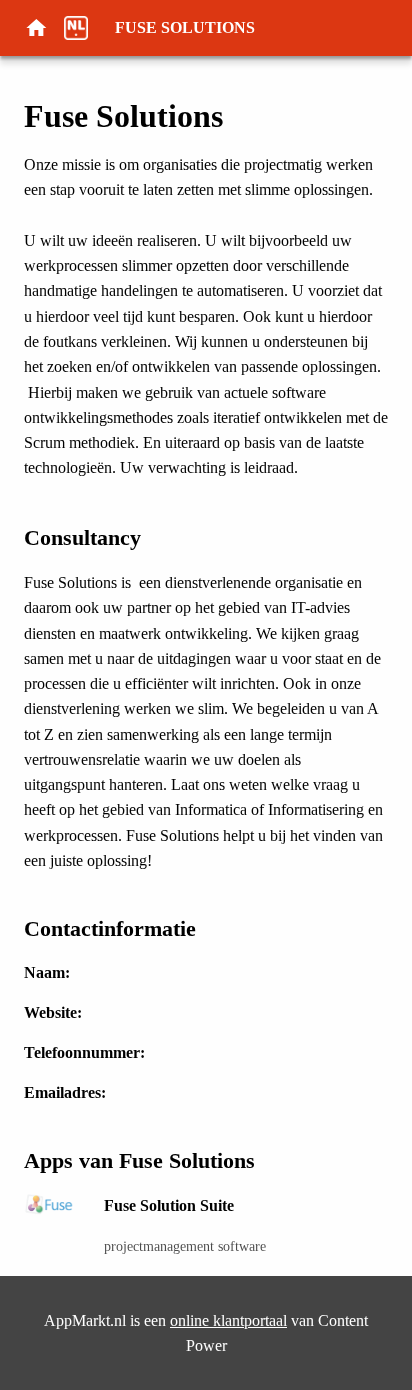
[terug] (44, 28)
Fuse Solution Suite (169, 1205)
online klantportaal (228, 1320)
